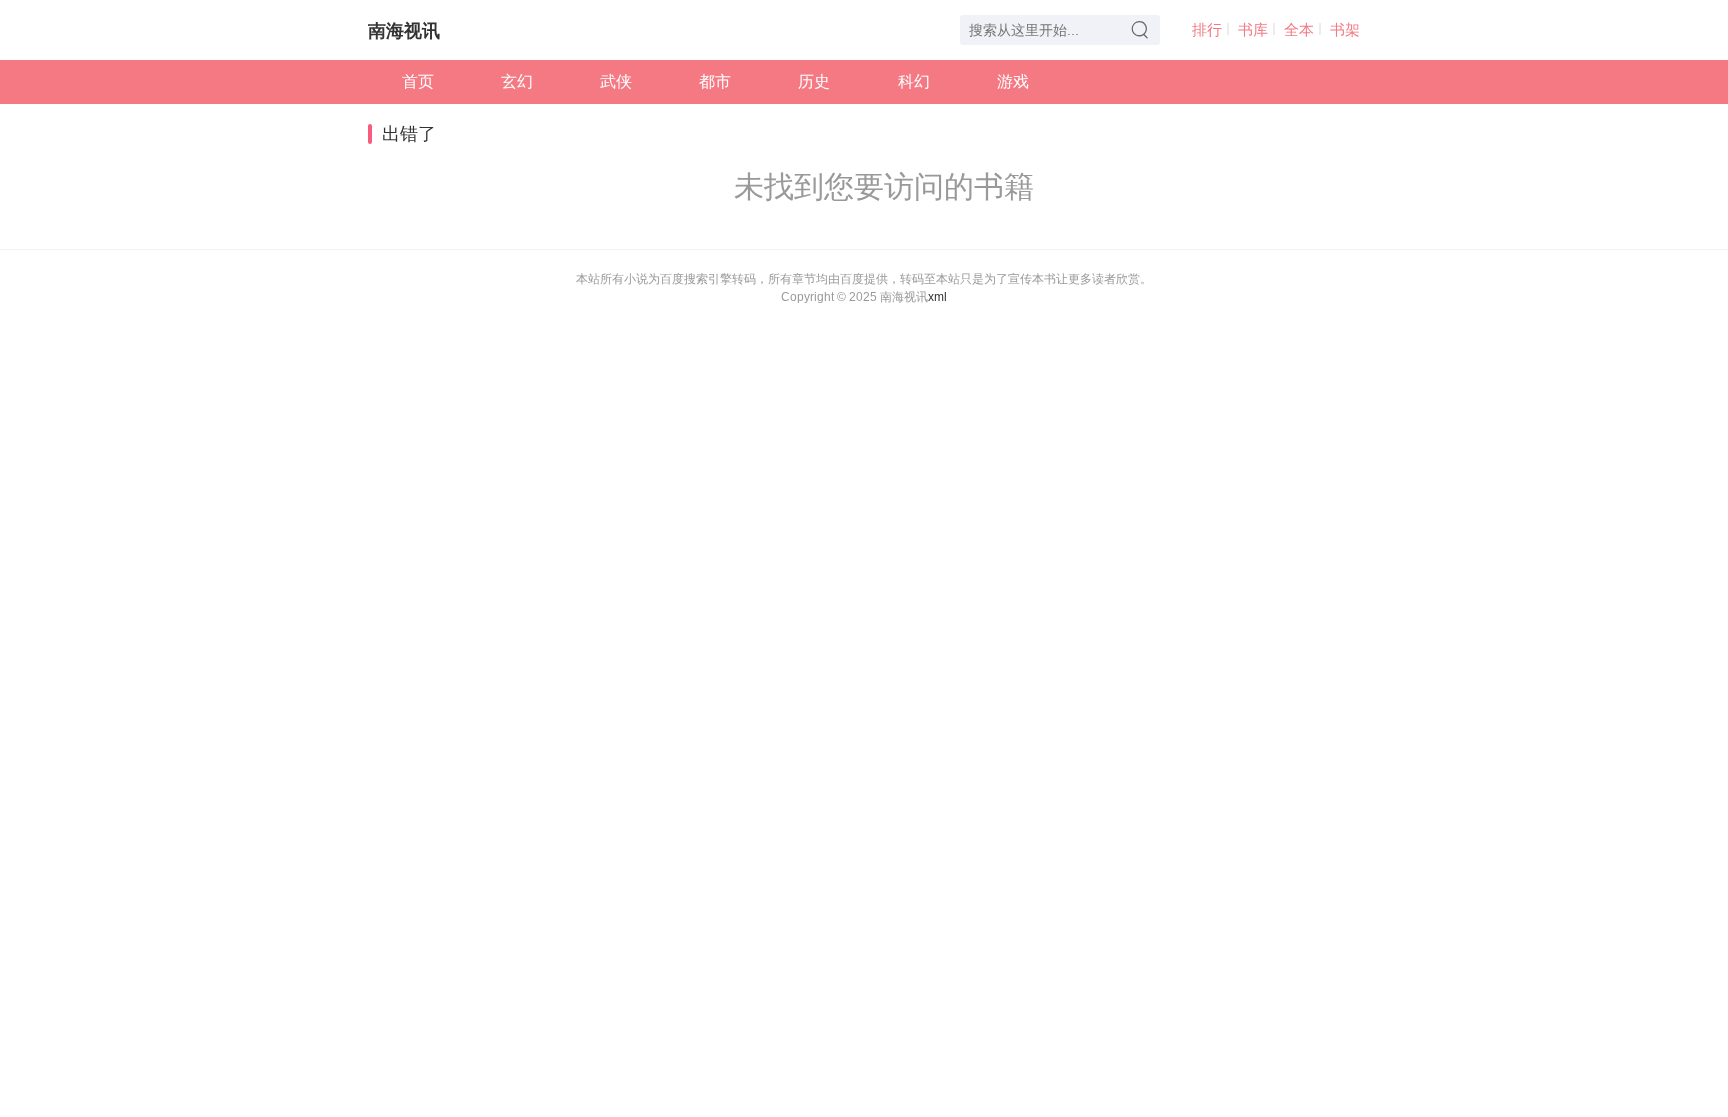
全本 (1299, 29)
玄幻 (517, 81)
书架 (1345, 29)
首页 (418, 81)
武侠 (616, 81)
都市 (715, 81)
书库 (1253, 29)
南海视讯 (404, 31)
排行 (1207, 29)
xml (937, 297)
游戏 (1013, 81)
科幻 (914, 81)
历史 (814, 81)
